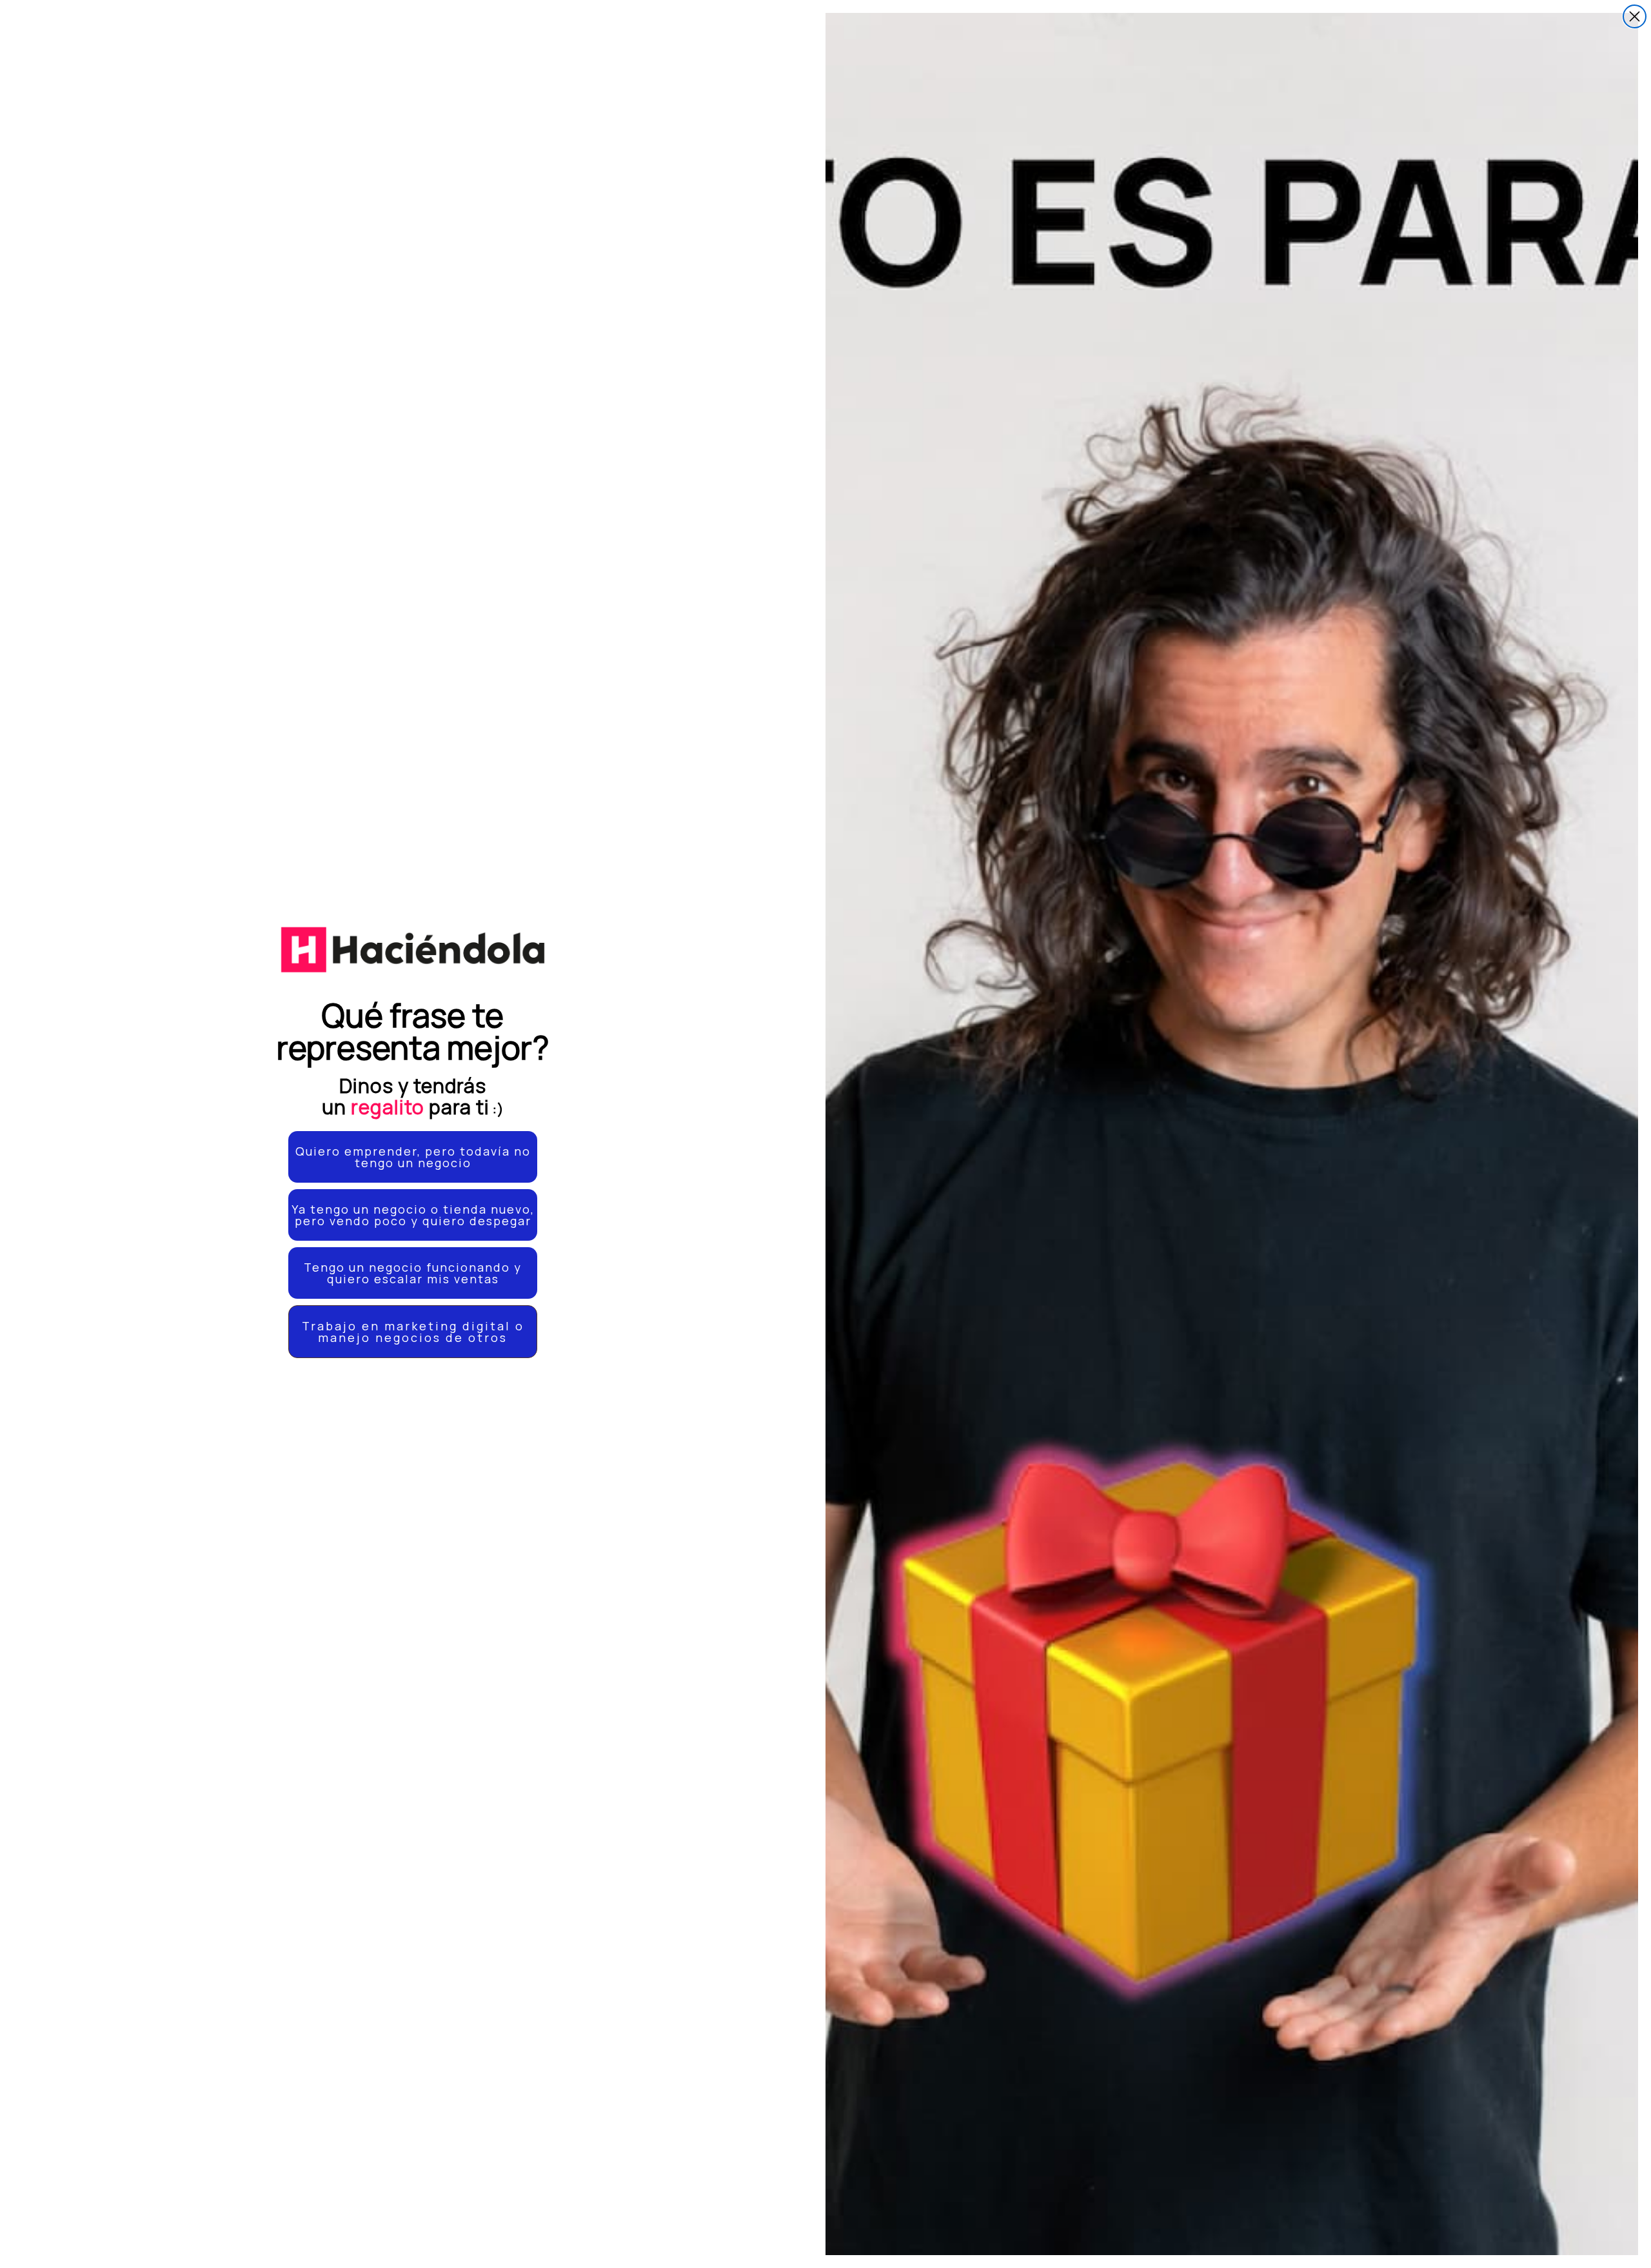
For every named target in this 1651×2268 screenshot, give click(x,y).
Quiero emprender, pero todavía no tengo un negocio (413, 1157)
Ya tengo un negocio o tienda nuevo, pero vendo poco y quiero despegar (413, 1215)
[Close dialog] (1635, 16)
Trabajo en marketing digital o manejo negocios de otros (413, 1332)
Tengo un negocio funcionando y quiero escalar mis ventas (413, 1273)
